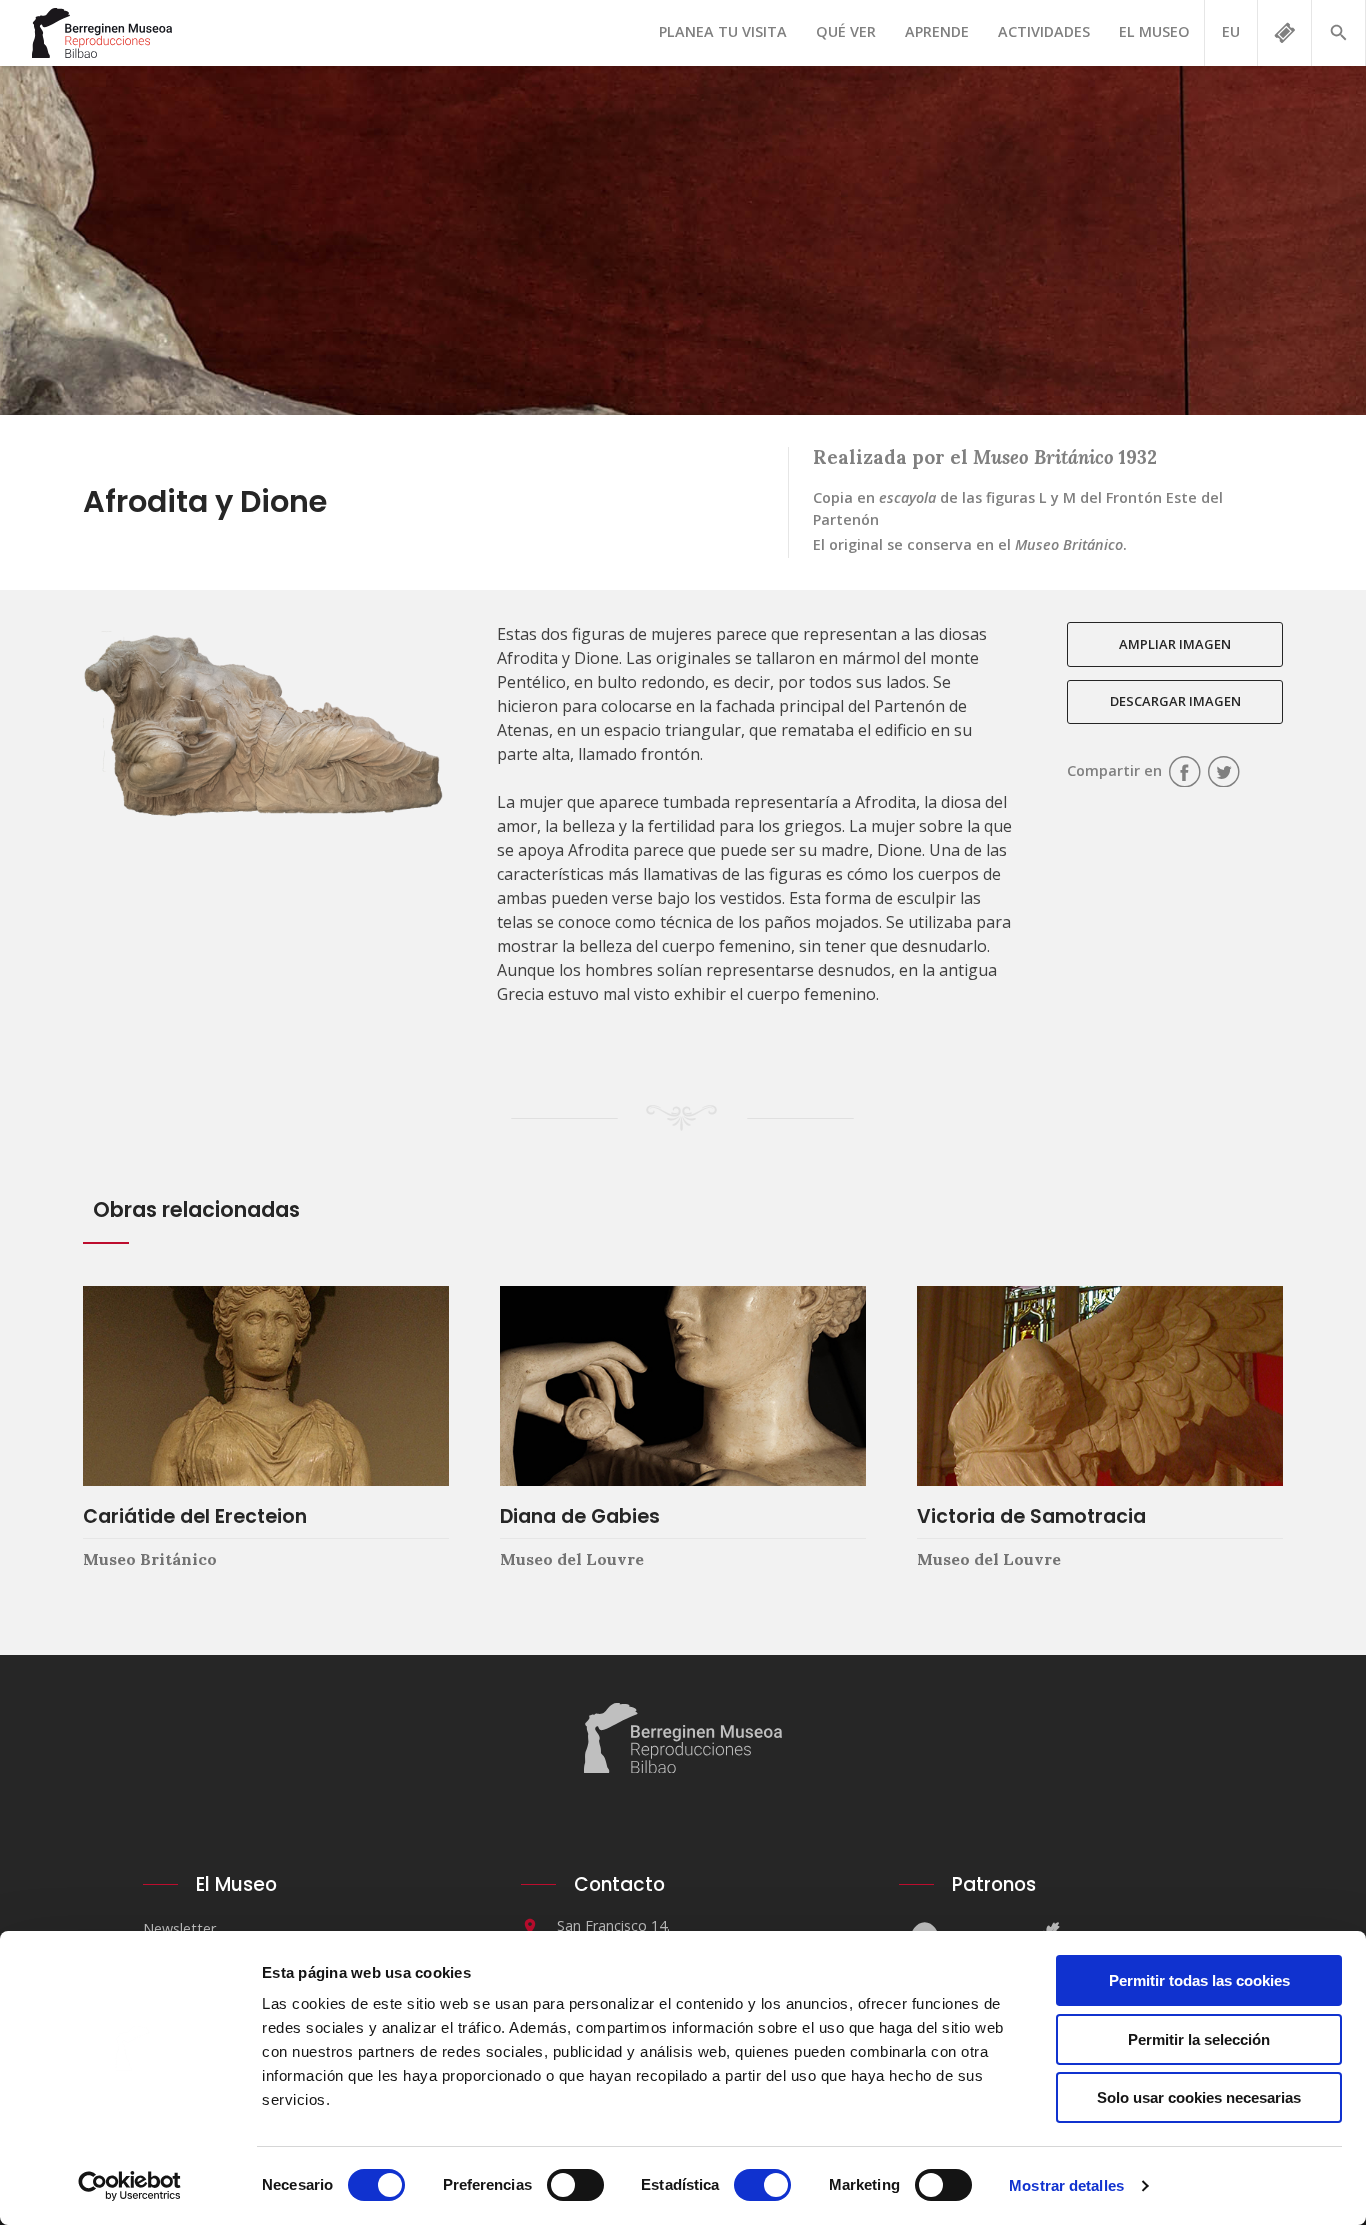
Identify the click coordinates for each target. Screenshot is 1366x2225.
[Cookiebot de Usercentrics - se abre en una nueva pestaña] (129, 2186)
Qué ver (846, 31)
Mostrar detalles (1066, 2185)
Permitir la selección (1199, 2039)
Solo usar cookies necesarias (1199, 2097)
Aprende (937, 31)
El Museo (1154, 31)
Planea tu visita (723, 31)
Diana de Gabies (580, 1516)
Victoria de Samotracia (1031, 1516)
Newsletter (179, 1928)
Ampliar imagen (1175, 644)
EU (1231, 31)
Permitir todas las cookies (1199, 1980)
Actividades (1044, 31)
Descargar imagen (1175, 701)
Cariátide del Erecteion (195, 1516)
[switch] (575, 2185)
